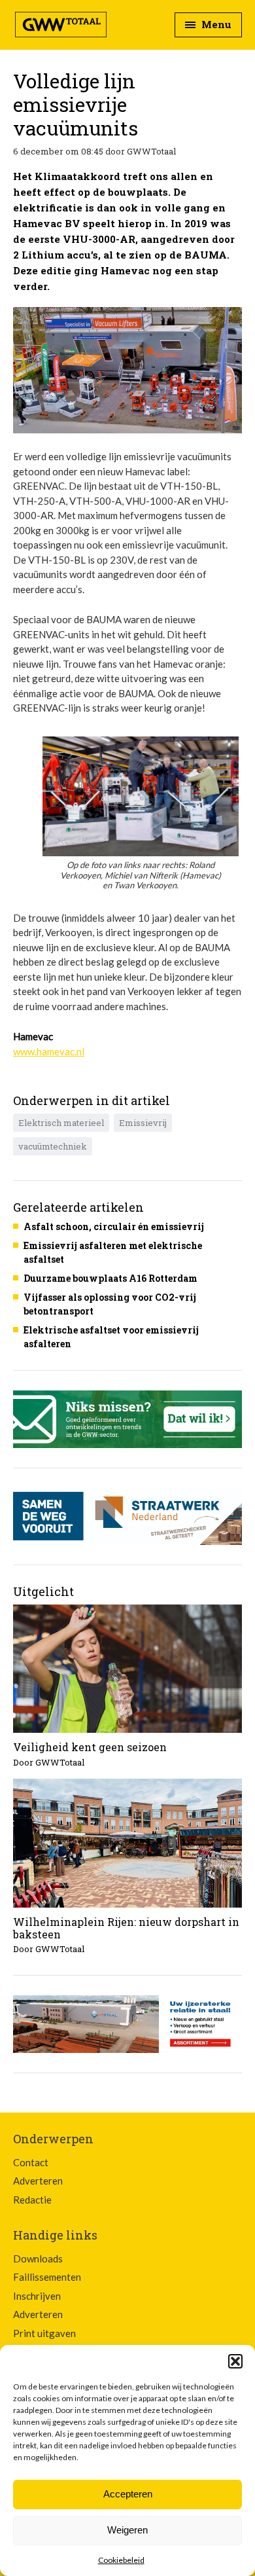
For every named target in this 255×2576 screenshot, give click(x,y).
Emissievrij (143, 1123)
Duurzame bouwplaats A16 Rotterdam (110, 1278)
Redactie (32, 2200)
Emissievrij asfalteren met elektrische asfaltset (113, 1252)
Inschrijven (37, 2296)
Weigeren (127, 2530)
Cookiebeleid (121, 2560)
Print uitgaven (44, 2333)
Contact (31, 2162)
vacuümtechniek (53, 1146)
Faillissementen (47, 2277)
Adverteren (38, 2181)
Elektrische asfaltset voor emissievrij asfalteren (111, 1337)
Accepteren (128, 2494)
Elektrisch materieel (61, 1123)
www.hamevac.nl (49, 1051)
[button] (235, 2361)
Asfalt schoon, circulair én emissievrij (114, 1226)
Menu (215, 24)
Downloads (38, 2259)
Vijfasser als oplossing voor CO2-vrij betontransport (110, 1304)
